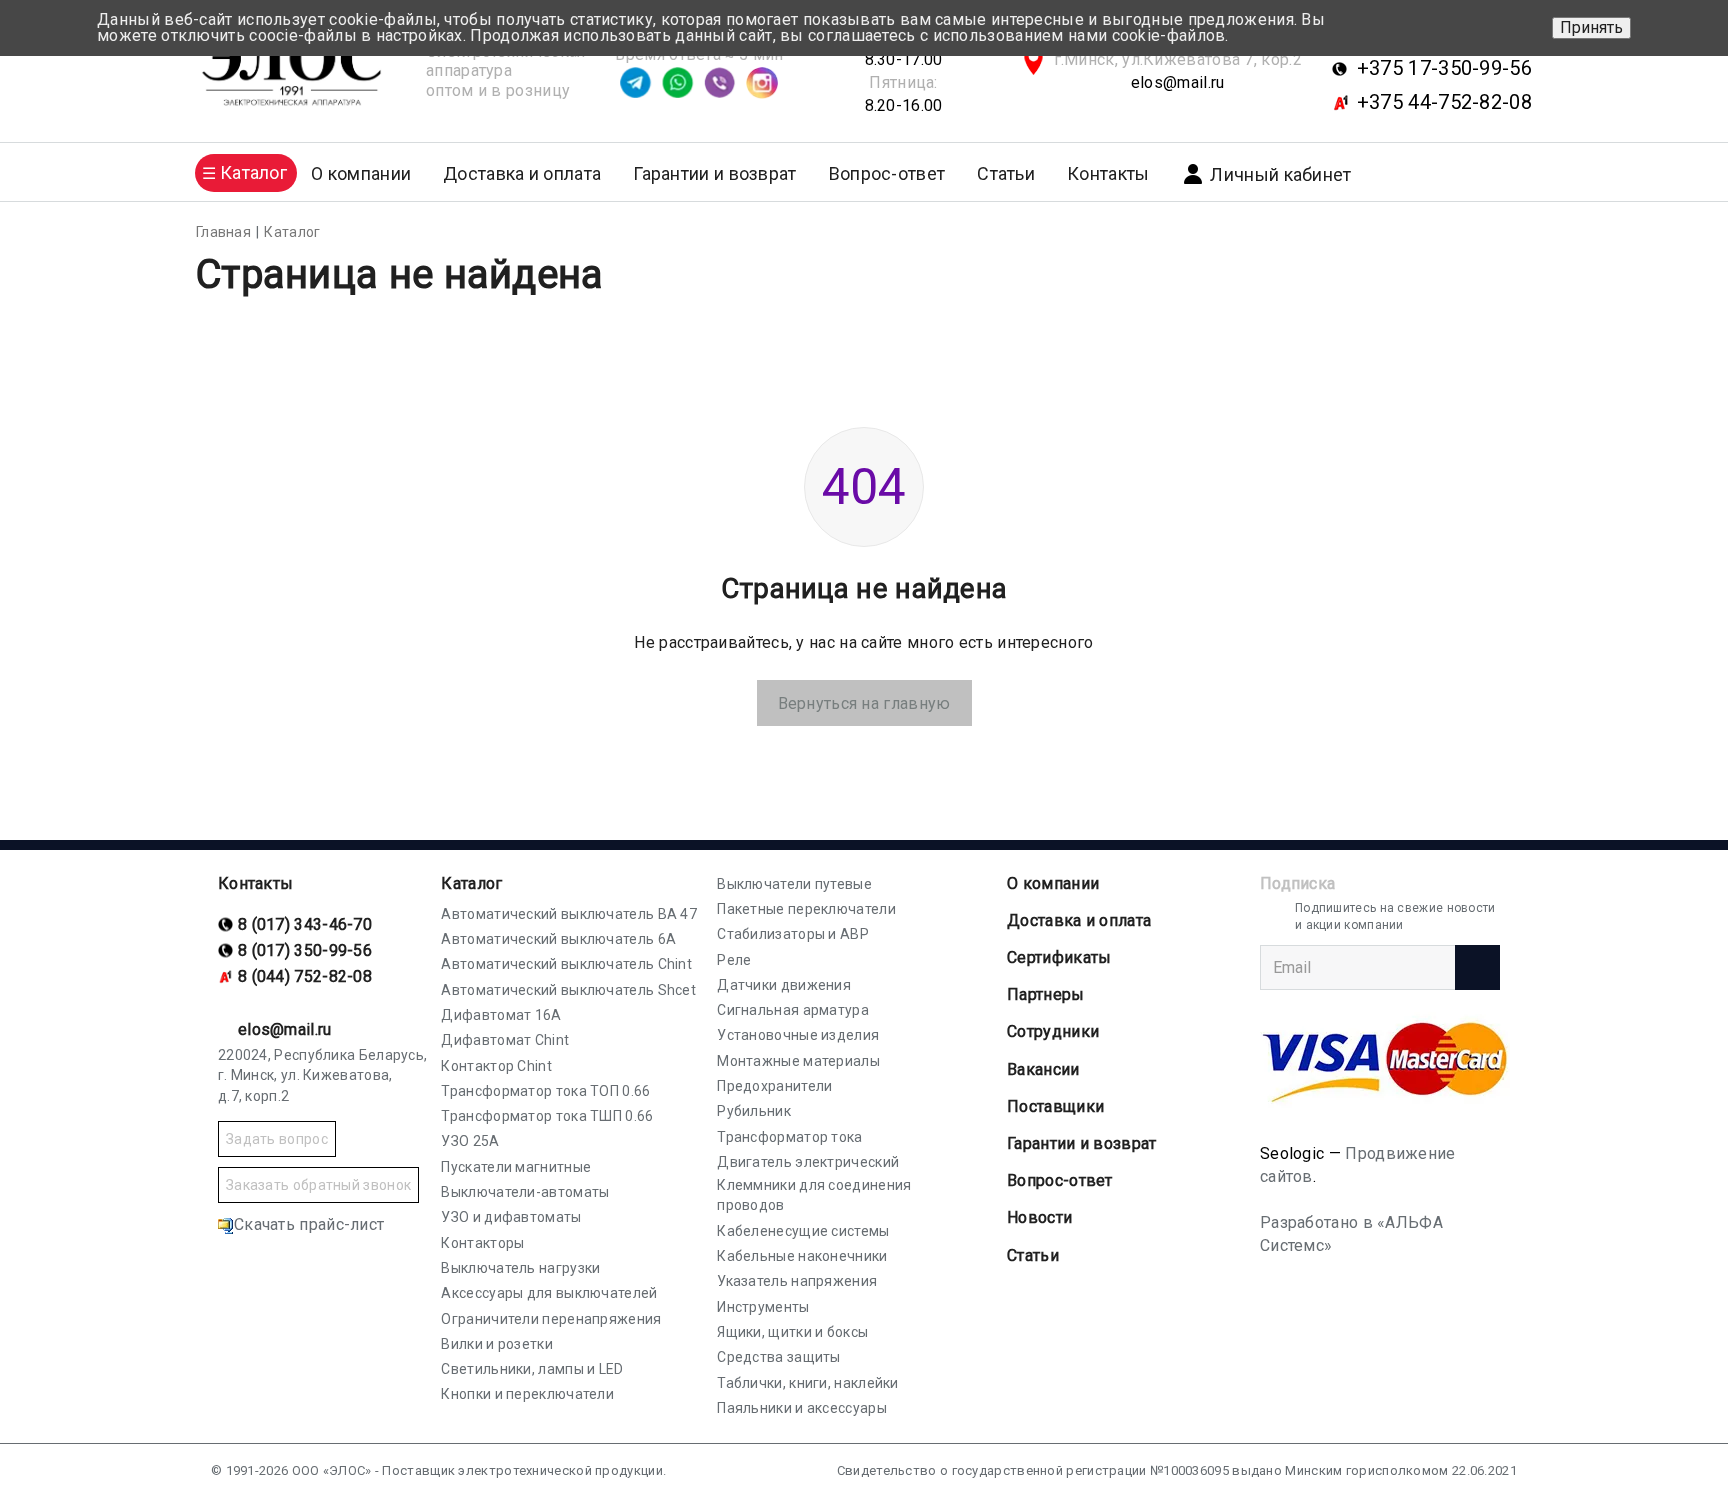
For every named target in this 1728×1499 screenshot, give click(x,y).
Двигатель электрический (808, 1162)
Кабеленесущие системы (803, 1231)
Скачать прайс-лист (309, 1224)
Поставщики (1055, 1106)
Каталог (471, 883)
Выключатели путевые (794, 884)
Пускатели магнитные (516, 1167)
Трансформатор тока (789, 1137)
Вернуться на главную (864, 703)
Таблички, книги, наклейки (808, 1383)
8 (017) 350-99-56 (305, 950)
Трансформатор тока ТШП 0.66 (547, 1116)
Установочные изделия (798, 1035)
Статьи (1006, 173)
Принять (1591, 27)
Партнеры (1045, 994)
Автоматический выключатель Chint (566, 964)
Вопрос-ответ (887, 173)
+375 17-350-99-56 (1444, 68)
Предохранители (774, 1086)
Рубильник (754, 1111)
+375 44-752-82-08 (1444, 102)
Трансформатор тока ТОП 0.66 (545, 1091)
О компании (1053, 883)
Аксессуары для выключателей (549, 1293)
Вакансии (1043, 1069)
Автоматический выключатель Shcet (568, 990)
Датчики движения (784, 985)
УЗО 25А (470, 1141)
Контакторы (482, 1243)
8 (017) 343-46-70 (305, 924)
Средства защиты (779, 1357)
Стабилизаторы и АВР (793, 934)
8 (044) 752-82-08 (305, 976)
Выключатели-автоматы (525, 1192)
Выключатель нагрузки (520, 1268)
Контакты (1108, 173)
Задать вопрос (277, 1139)
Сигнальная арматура (793, 1010)
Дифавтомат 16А (501, 1015)
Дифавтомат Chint (505, 1040)
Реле (734, 960)
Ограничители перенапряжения (551, 1319)
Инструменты (763, 1307)
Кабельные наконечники (802, 1256)
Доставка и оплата (522, 173)
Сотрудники (1053, 1031)
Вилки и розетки (497, 1344)
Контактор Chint (496, 1066)
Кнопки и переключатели (527, 1394)
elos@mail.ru (1178, 82)
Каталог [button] (253, 172)
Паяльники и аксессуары (802, 1408)
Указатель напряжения (797, 1281)
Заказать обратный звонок (318, 1185)
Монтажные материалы (798, 1061)
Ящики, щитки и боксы (792, 1332)
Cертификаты (1059, 957)
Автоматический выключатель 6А (558, 939)
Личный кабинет (1280, 174)
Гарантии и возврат (714, 173)
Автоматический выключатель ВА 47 (569, 914)
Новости (1039, 1217)
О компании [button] (361, 173)
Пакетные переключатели (806, 909)
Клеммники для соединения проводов (814, 1195)
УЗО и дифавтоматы (511, 1217)
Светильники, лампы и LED (532, 1369)
